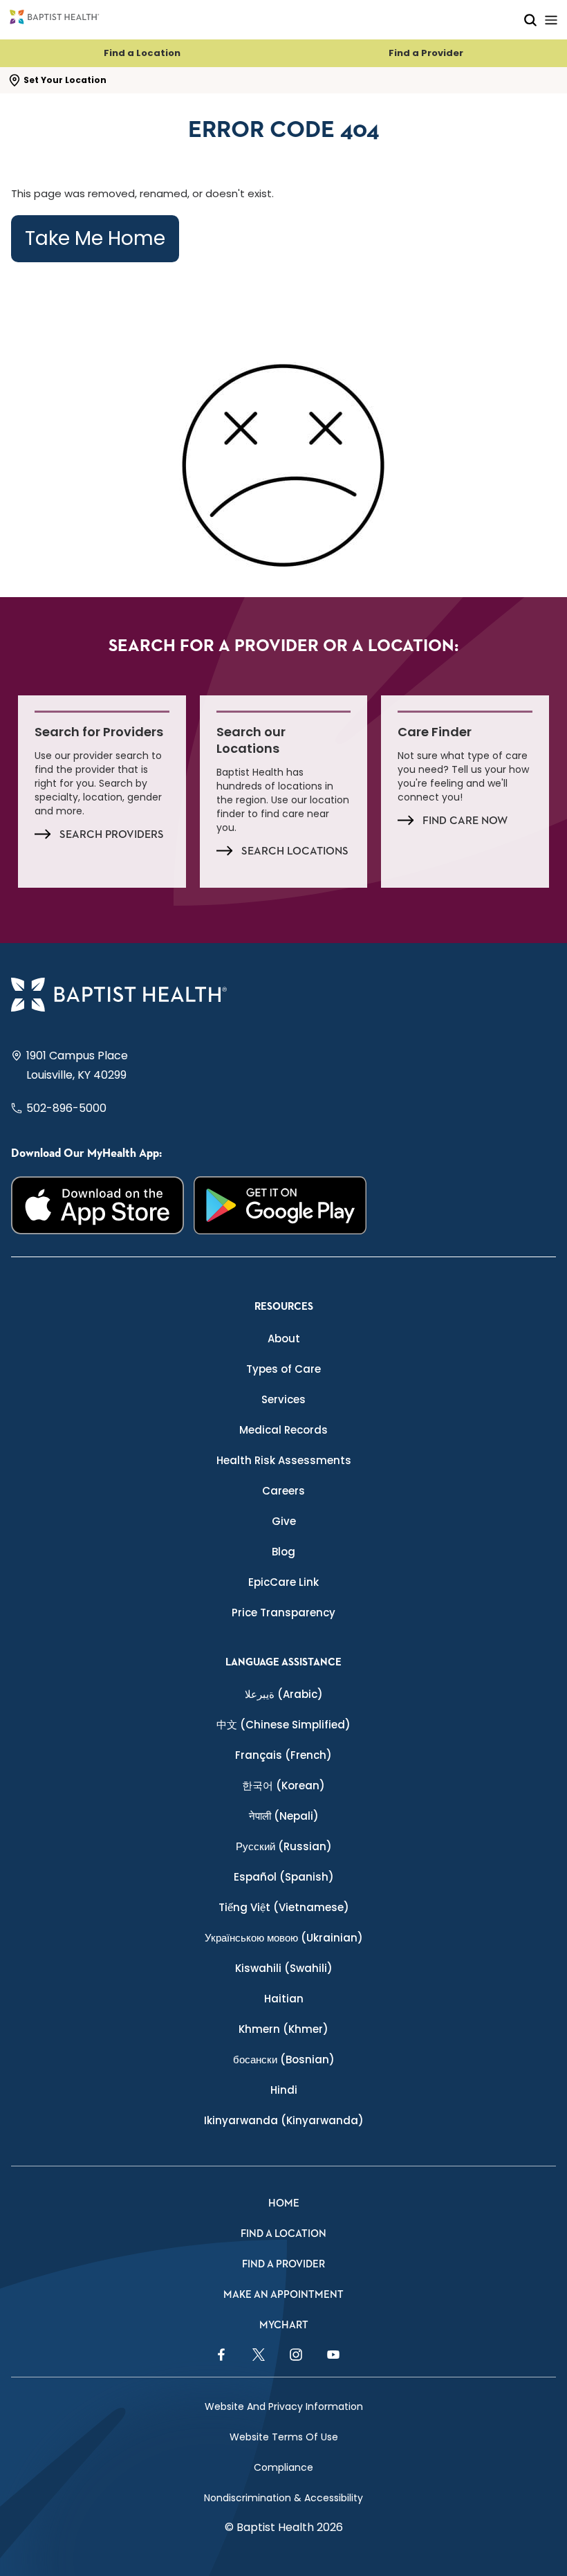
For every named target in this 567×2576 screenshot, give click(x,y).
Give (284, 1521)
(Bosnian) (284, 2059)
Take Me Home (95, 238)
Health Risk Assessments (284, 1460)
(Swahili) (284, 1968)
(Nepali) (284, 1816)
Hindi (284, 2090)
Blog (283, 1552)
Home (284, 2203)
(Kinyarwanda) (284, 2120)
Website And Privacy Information (284, 2406)
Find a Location (142, 53)
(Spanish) (284, 1877)
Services (283, 1399)
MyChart (284, 2325)
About (284, 1339)
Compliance (283, 2467)
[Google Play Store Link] (280, 1205)
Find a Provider (426, 53)
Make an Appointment (283, 2295)
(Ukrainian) (284, 1938)
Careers (283, 1491)
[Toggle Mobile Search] (530, 20)
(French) (283, 1755)
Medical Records (283, 1430)
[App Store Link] (97, 1205)
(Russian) (284, 1846)
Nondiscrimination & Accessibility (283, 2498)
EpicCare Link (283, 1582)
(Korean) (283, 1785)
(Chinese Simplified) (283, 1725)
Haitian (284, 1999)
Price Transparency (283, 1613)
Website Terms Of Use (284, 2437)
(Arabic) (284, 1694)
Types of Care (283, 1369)
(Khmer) (283, 2029)
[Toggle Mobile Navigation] (551, 20)
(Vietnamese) (284, 1907)
